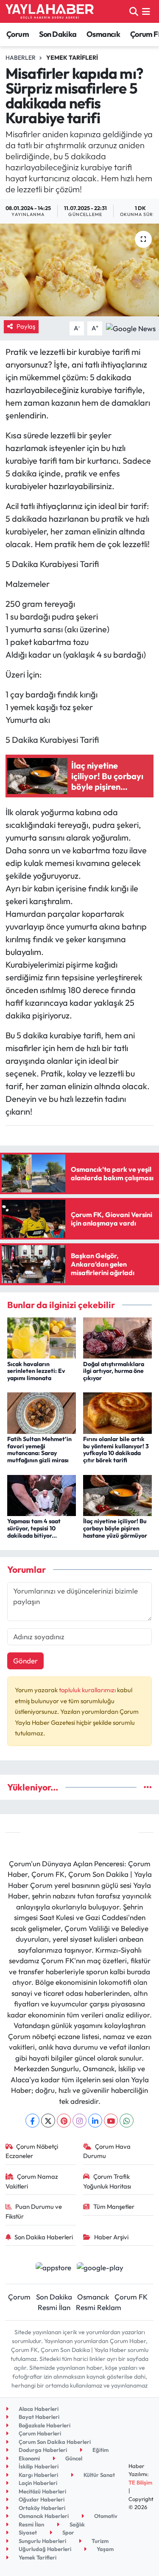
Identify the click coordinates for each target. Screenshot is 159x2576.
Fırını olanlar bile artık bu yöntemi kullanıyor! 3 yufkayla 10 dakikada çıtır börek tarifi (116, 1450)
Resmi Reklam (99, 2307)
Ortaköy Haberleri (41, 2508)
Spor (68, 2532)
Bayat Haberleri (38, 2417)
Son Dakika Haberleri (44, 2237)
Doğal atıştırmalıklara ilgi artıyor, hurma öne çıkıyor (114, 1371)
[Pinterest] (64, 2121)
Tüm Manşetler (114, 2207)
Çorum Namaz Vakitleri (32, 2181)
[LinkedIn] (95, 2121)
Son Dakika (58, 34)
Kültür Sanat (99, 2475)
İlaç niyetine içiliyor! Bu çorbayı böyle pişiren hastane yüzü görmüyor (115, 1528)
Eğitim (100, 2450)
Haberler (21, 58)
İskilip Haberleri (38, 2466)
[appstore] (54, 2268)
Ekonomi (29, 2458)
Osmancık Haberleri (43, 2516)
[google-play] (100, 2268)
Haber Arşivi (111, 2237)
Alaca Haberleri (38, 2409)
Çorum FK (131, 2297)
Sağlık (77, 2524)
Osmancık (103, 34)
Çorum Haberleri (39, 2433)
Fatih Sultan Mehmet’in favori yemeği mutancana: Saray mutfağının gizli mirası (39, 1450)
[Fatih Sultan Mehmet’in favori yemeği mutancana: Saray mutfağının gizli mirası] (42, 1412)
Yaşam (105, 2549)
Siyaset (27, 2532)
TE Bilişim (140, 2482)
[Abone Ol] (131, 328)
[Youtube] (111, 2121)
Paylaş (26, 326)
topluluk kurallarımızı (88, 1690)
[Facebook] (32, 2121)
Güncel (73, 2458)
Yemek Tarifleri (72, 58)
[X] (48, 2121)
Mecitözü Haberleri (42, 2491)
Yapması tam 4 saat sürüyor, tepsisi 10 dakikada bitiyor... (34, 1528)
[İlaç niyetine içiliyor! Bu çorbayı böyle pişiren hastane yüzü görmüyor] (117, 1494)
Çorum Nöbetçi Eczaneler (32, 2151)
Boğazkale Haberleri (44, 2425)
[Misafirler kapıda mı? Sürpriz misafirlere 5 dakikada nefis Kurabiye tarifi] (79, 270)
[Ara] (134, 11)
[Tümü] (148, 1787)
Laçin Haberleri (37, 2483)
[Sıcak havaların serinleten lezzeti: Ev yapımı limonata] (42, 1337)
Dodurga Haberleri (42, 2450)
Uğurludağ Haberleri (44, 2549)
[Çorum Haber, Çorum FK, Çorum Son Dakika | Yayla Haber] (50, 11)
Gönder (25, 1661)
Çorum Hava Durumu (107, 2151)
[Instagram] (79, 2121)
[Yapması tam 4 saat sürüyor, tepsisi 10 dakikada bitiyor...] (42, 1494)
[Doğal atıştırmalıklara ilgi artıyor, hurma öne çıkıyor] (117, 1337)
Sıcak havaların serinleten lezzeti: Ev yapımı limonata (36, 1371)
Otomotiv (105, 2516)
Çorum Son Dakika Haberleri (54, 2442)
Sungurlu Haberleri (42, 2541)
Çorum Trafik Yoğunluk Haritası (107, 2181)
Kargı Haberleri (38, 2475)
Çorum (18, 34)
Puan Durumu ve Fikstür (34, 2211)
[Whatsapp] (127, 2121)
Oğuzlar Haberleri (41, 2499)
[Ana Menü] (146, 11)
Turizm (99, 2541)
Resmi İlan (54, 2307)
